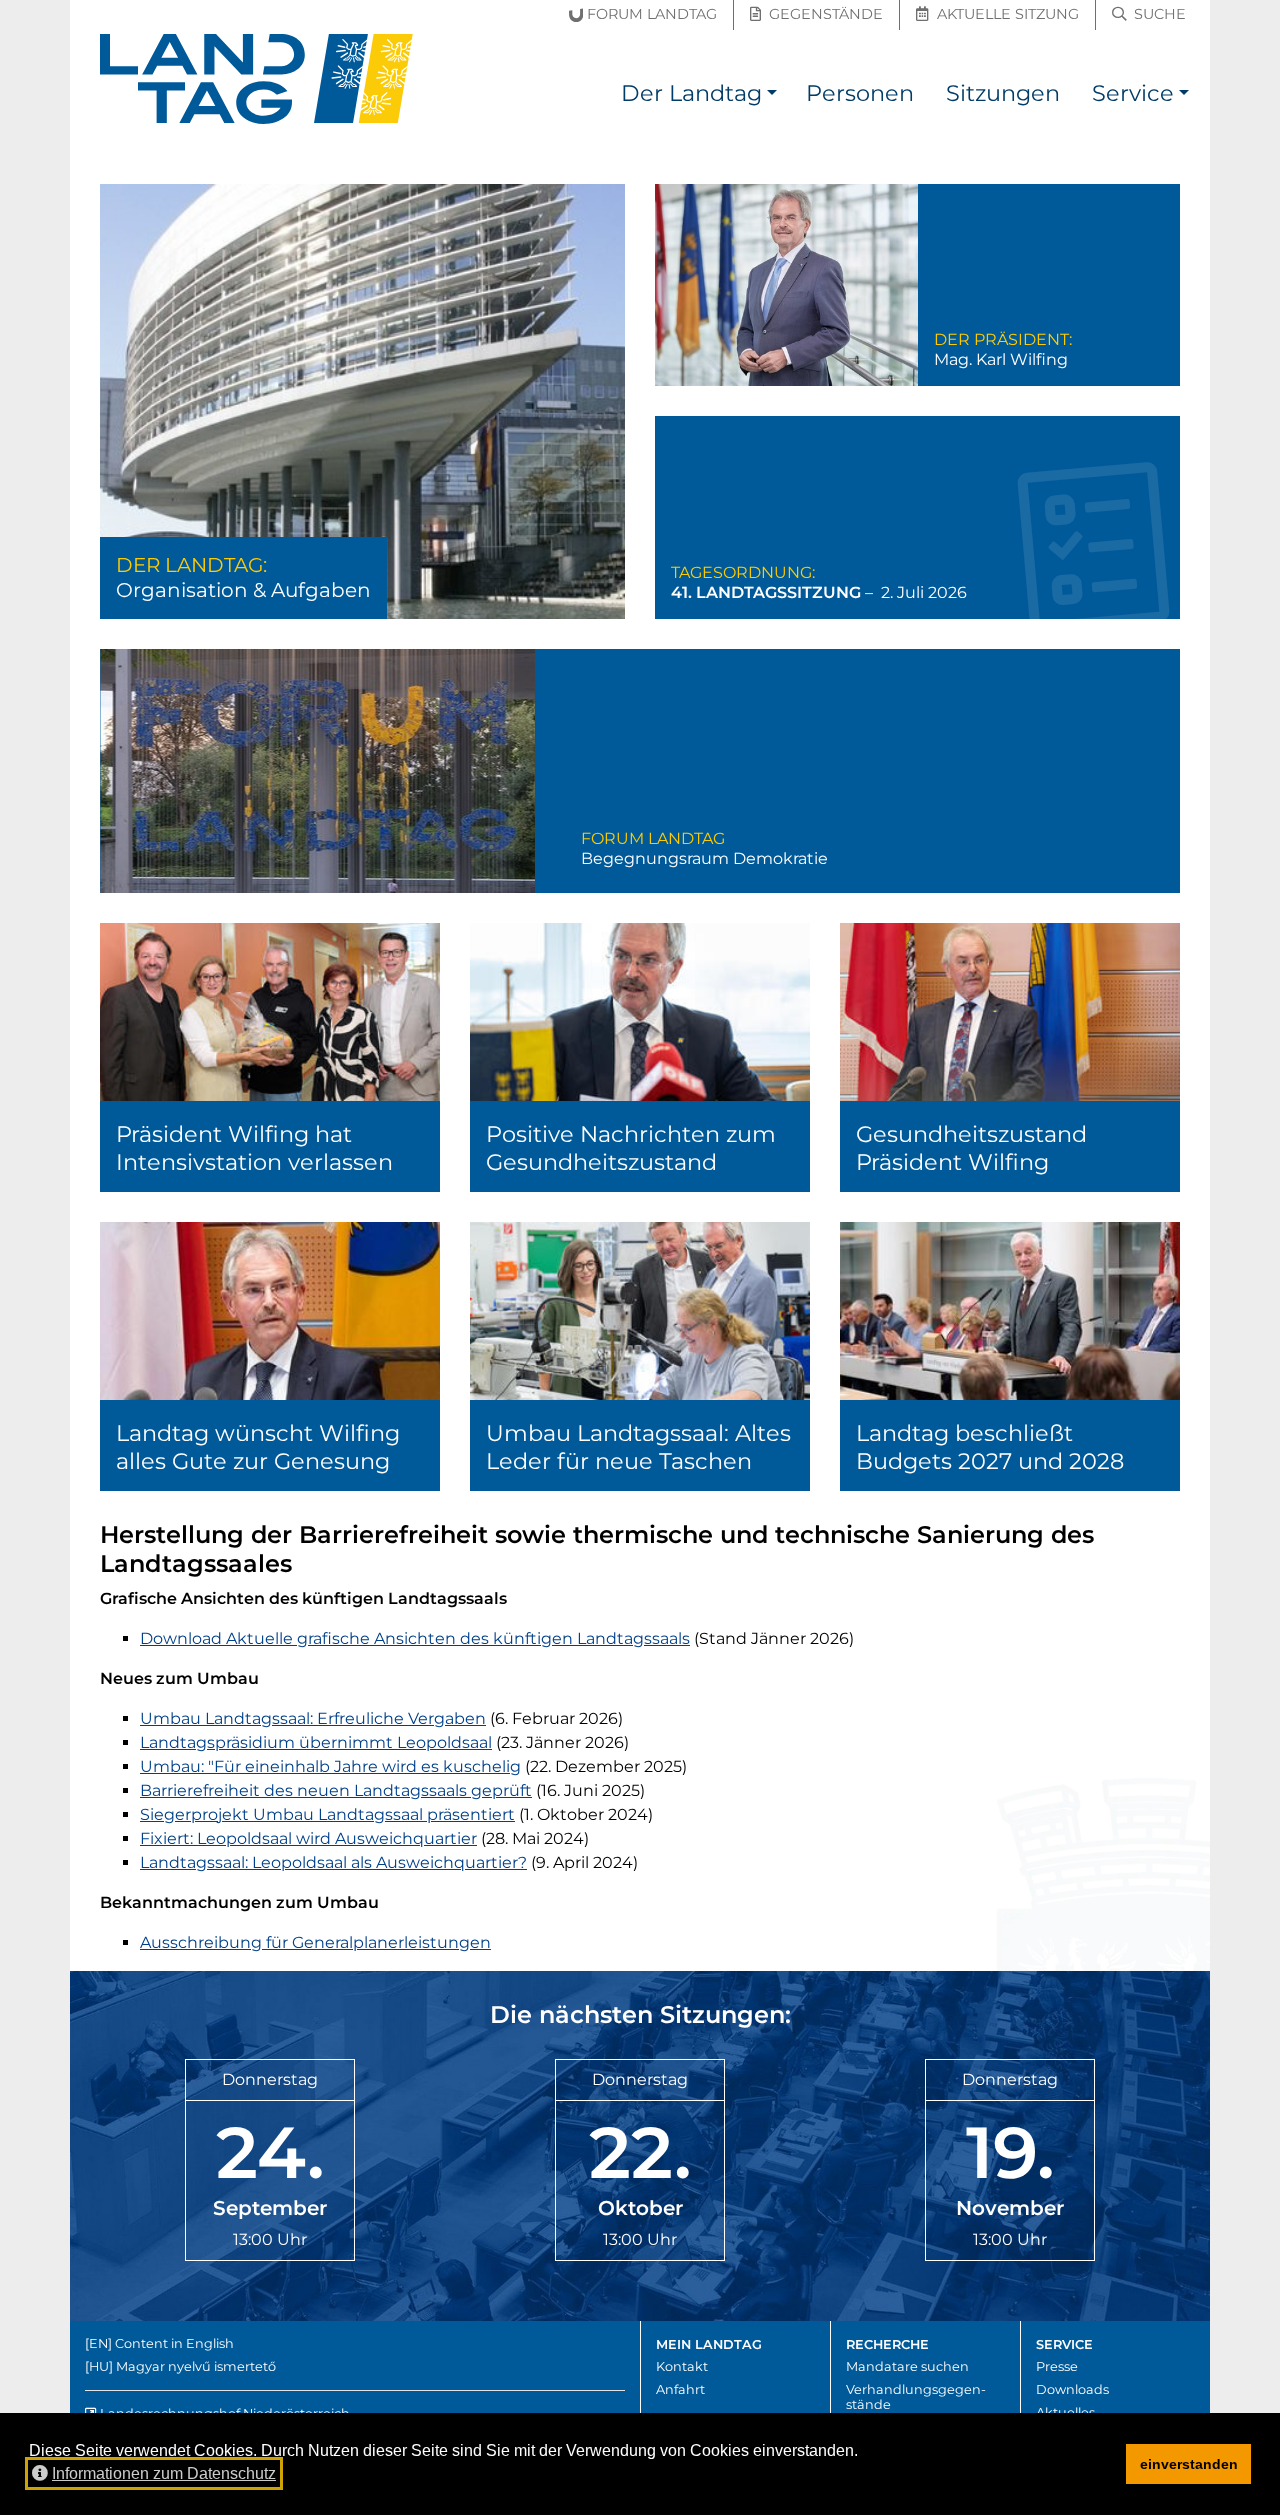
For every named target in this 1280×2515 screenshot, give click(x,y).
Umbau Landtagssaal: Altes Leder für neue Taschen (640, 1356)
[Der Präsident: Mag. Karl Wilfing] (917, 285)
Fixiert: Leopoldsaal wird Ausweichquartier (308, 1838)
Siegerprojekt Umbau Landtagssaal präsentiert (327, 1814)
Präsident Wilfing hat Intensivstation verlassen (270, 1057)
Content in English (174, 2343)
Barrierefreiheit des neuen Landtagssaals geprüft (336, 1790)
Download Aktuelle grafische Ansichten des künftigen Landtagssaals (415, 1638)
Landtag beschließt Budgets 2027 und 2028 (1010, 1356)
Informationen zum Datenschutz (164, 2473)
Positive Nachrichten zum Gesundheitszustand (640, 1057)
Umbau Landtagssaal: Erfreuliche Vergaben (313, 1718)
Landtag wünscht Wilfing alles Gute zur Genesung (270, 1356)
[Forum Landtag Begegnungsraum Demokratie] (640, 771)
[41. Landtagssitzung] (917, 517)
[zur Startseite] (257, 79)
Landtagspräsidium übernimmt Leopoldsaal (316, 1742)
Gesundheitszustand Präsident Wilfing (1010, 1057)
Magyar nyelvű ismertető (196, 2366)
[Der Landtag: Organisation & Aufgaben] (362, 401)
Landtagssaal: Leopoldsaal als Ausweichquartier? (333, 1862)
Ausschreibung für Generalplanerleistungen (315, 1942)
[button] (772, 96)
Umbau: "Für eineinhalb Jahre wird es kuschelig (330, 1766)
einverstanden (1189, 2464)
